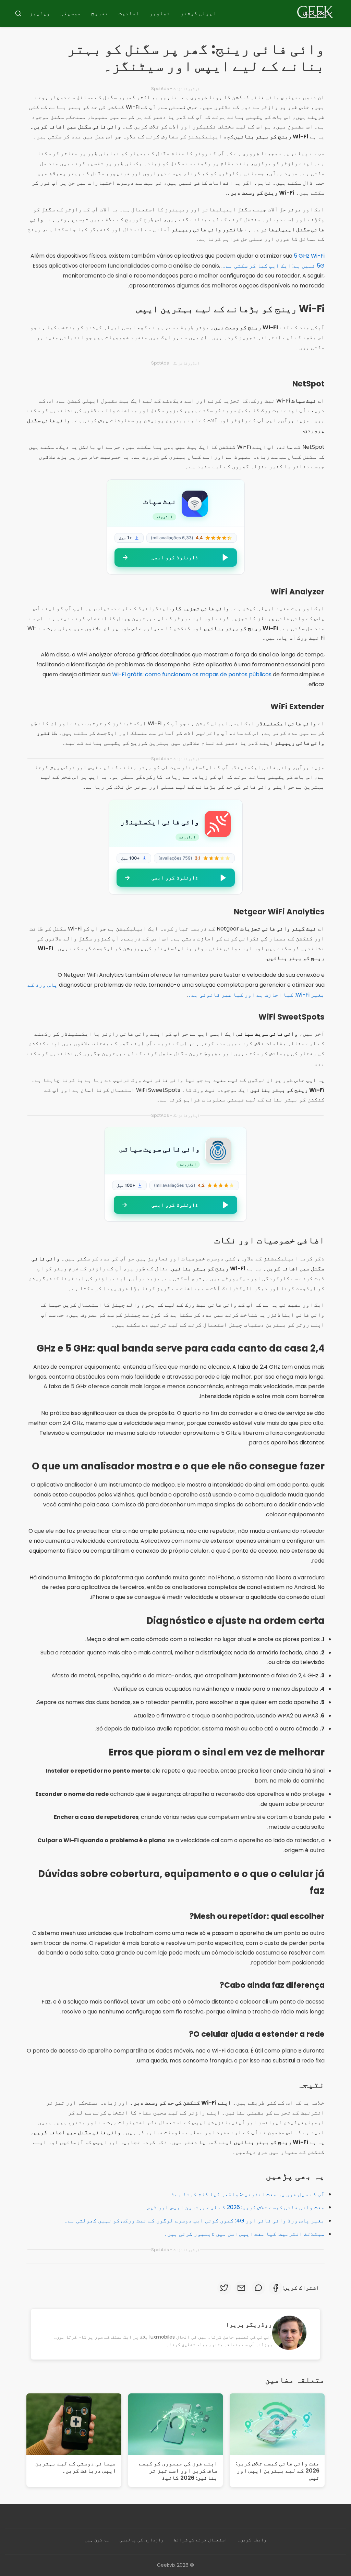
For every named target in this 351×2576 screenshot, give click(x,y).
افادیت (129, 13)
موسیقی (71, 13)
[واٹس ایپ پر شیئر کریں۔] (258, 2288)
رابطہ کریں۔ (252, 2540)
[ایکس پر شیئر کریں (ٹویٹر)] (224, 2288)
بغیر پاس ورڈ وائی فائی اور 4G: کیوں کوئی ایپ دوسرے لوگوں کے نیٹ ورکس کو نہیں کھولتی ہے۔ (195, 2221)
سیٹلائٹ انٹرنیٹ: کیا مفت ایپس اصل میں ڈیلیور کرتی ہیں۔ (244, 2234)
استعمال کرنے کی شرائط (201, 2540)
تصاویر (160, 13)
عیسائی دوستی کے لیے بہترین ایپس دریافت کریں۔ (76, 2467)
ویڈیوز (40, 13)
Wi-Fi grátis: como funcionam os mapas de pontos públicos (192, 674)
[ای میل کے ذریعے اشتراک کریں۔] (241, 2288)
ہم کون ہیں (97, 2540)
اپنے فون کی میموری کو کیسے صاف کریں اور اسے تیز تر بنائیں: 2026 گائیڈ (178, 2471)
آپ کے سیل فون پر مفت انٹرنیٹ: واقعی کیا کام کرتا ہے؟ (248, 2194)
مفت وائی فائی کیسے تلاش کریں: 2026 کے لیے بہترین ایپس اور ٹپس (236, 2207)
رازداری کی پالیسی (142, 2540)
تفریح (100, 13)
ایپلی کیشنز (198, 13)
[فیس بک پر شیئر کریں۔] (276, 2288)
